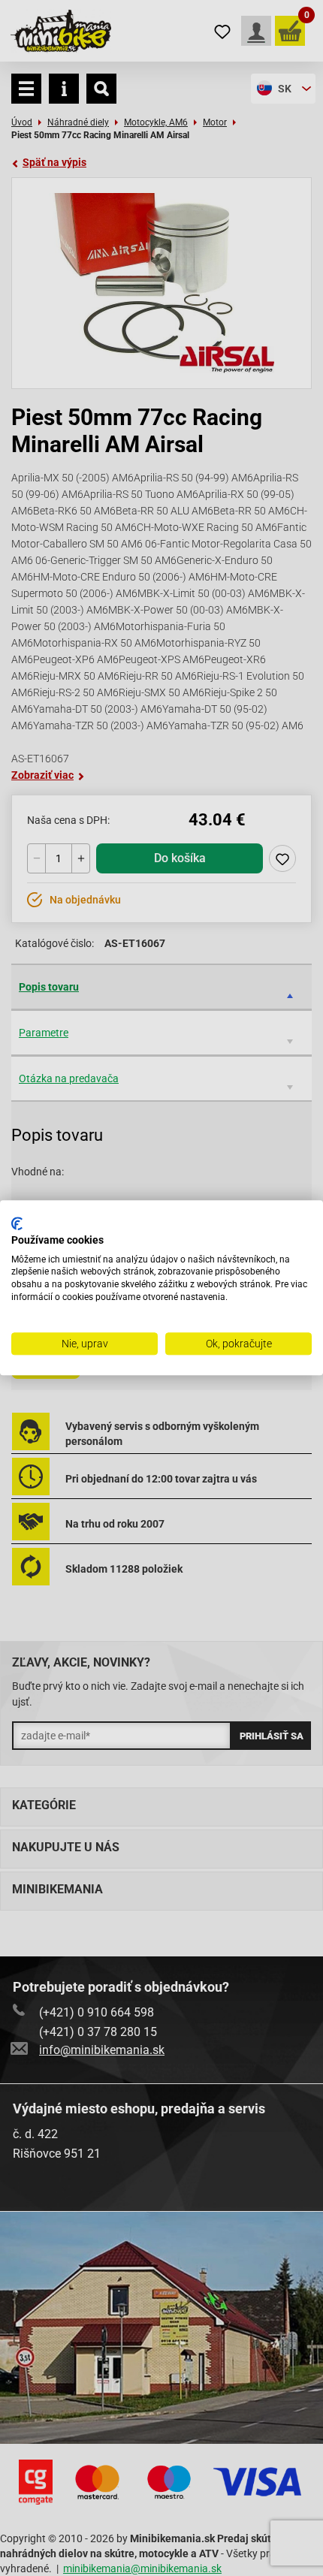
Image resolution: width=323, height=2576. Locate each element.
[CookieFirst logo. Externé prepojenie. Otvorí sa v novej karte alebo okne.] (17, 1223)
